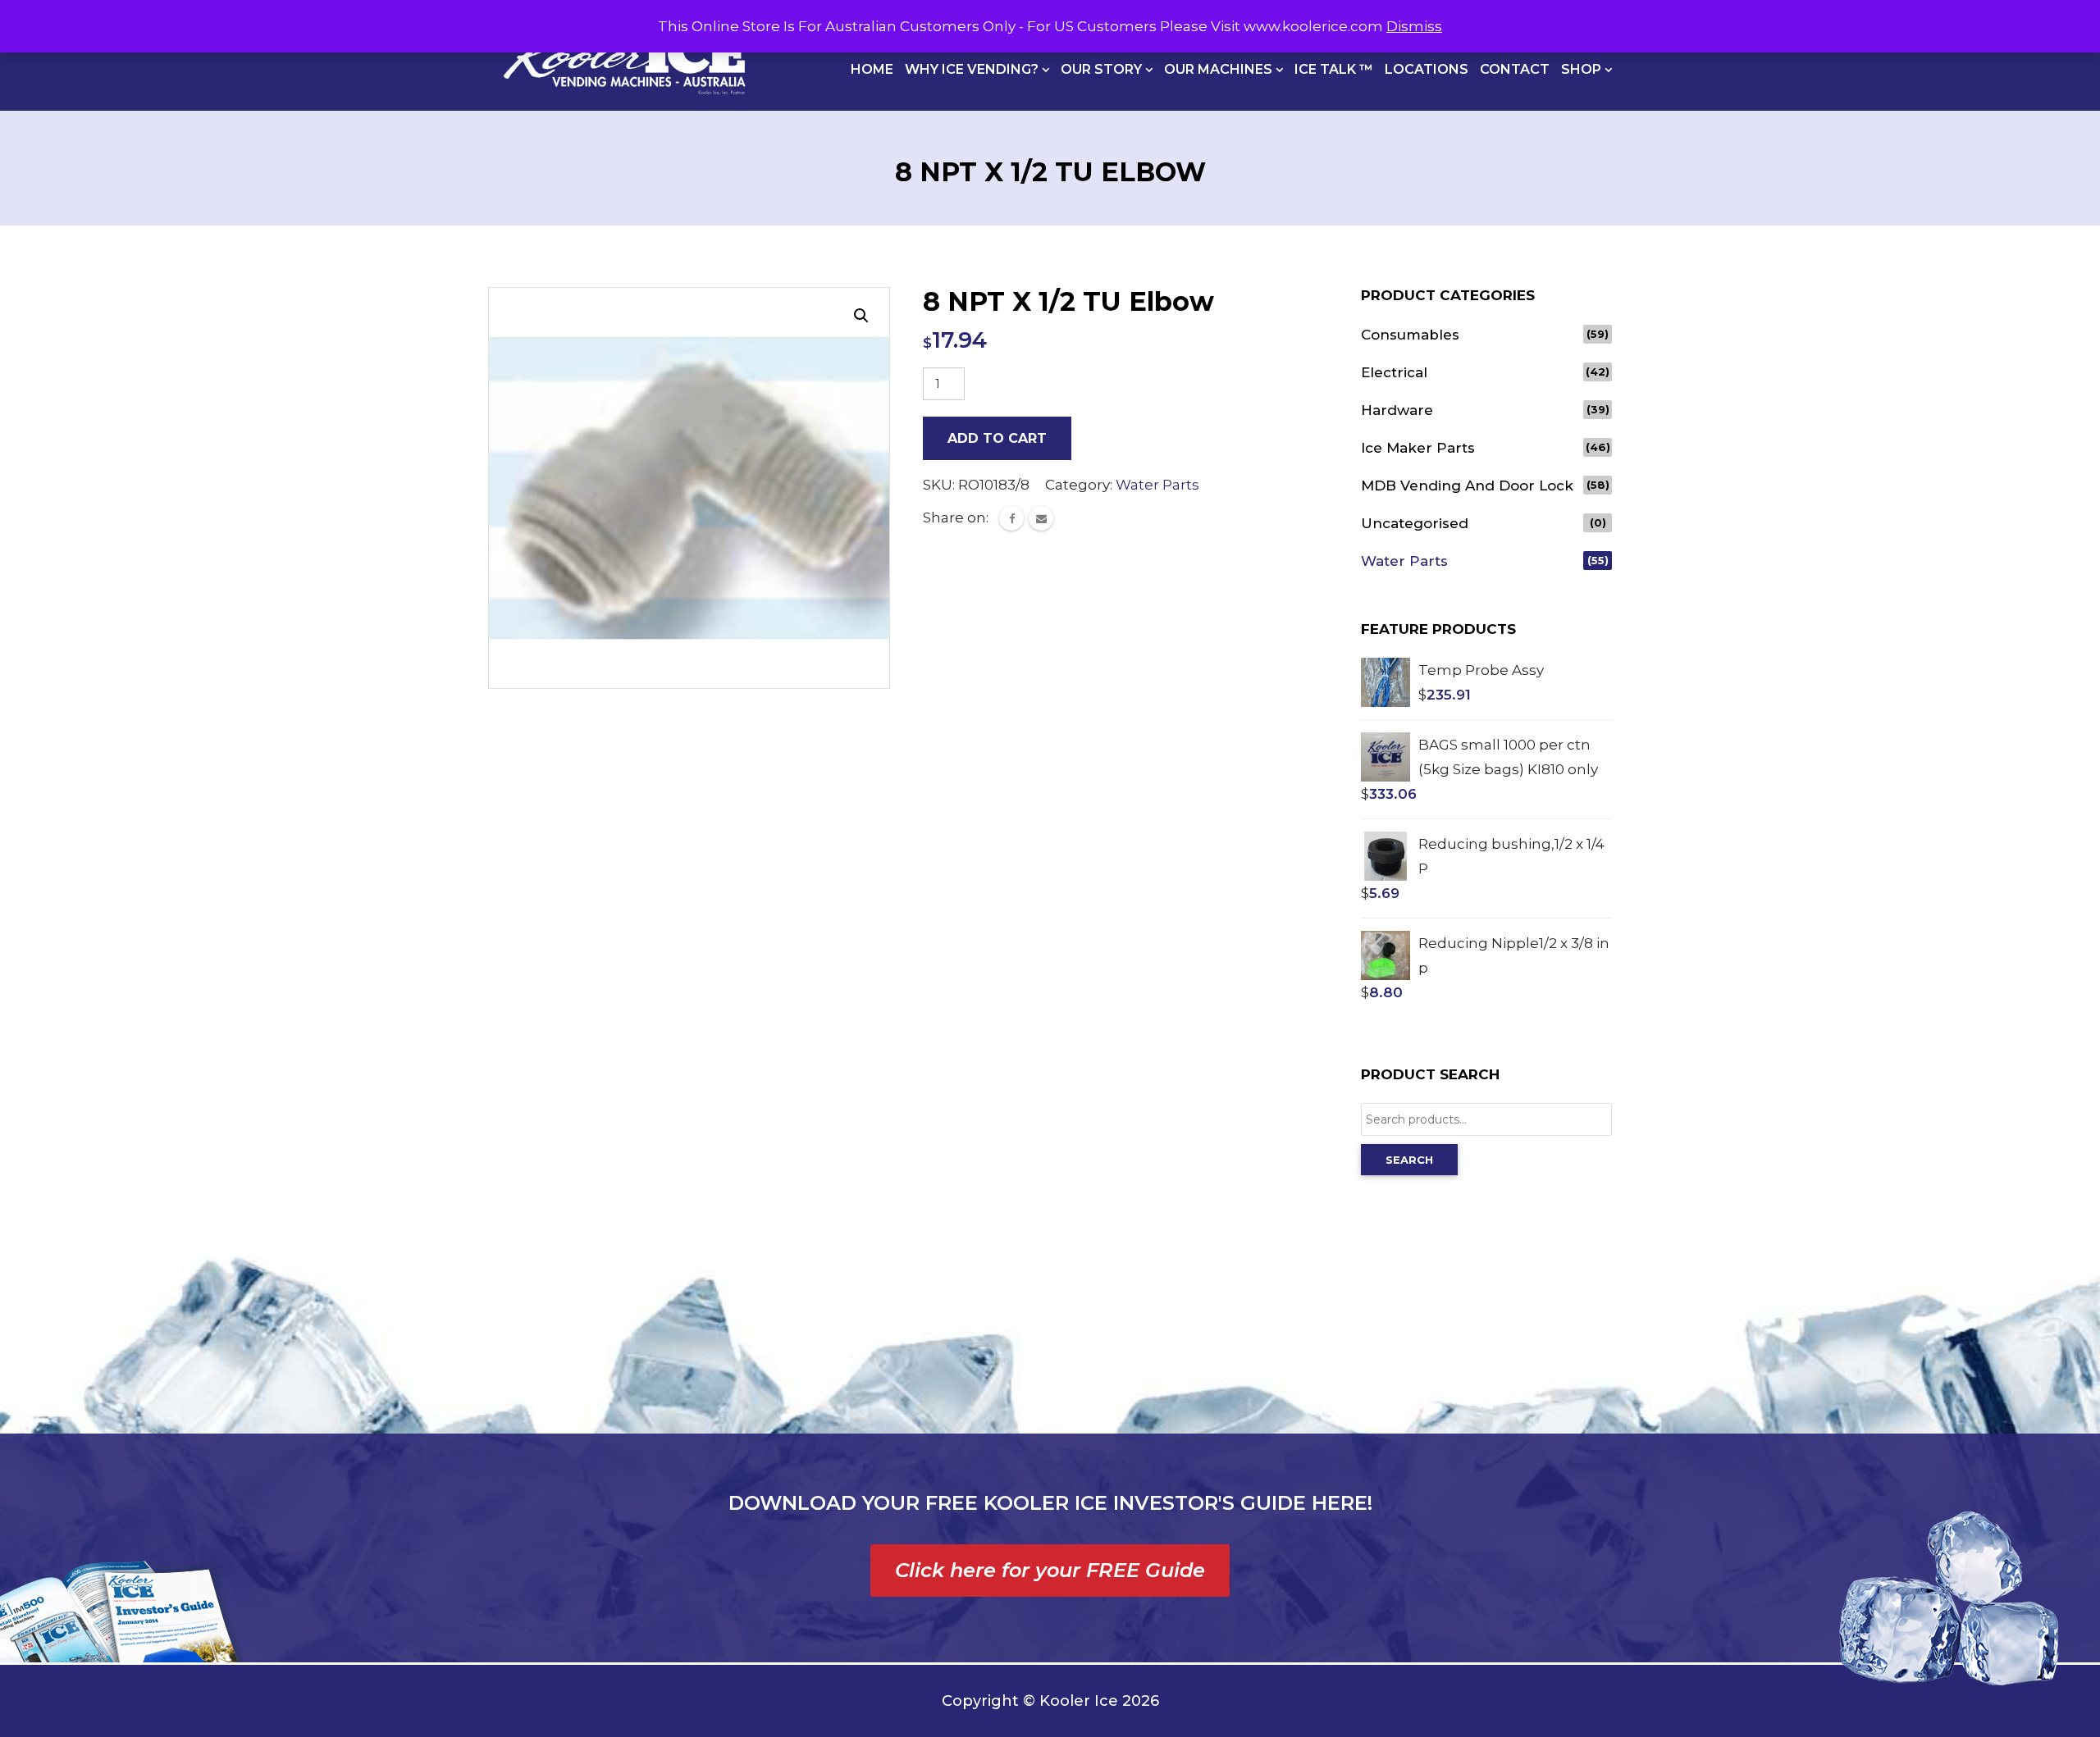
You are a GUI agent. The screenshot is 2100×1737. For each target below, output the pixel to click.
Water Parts (1157, 485)
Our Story (1103, 69)
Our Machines (1220, 69)
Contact (1515, 69)
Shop (1583, 69)
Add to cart (997, 438)
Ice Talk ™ (1334, 69)
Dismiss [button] (1414, 26)
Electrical (1394, 372)
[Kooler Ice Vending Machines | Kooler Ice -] (624, 55)
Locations (1427, 69)
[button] (861, 316)
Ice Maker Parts (1418, 448)
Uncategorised (1415, 523)
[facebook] (1011, 518)
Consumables (1410, 335)
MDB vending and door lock (1467, 486)
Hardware (1397, 410)
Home (872, 69)
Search (1409, 1160)
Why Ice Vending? (973, 69)
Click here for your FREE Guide (1050, 1570)
